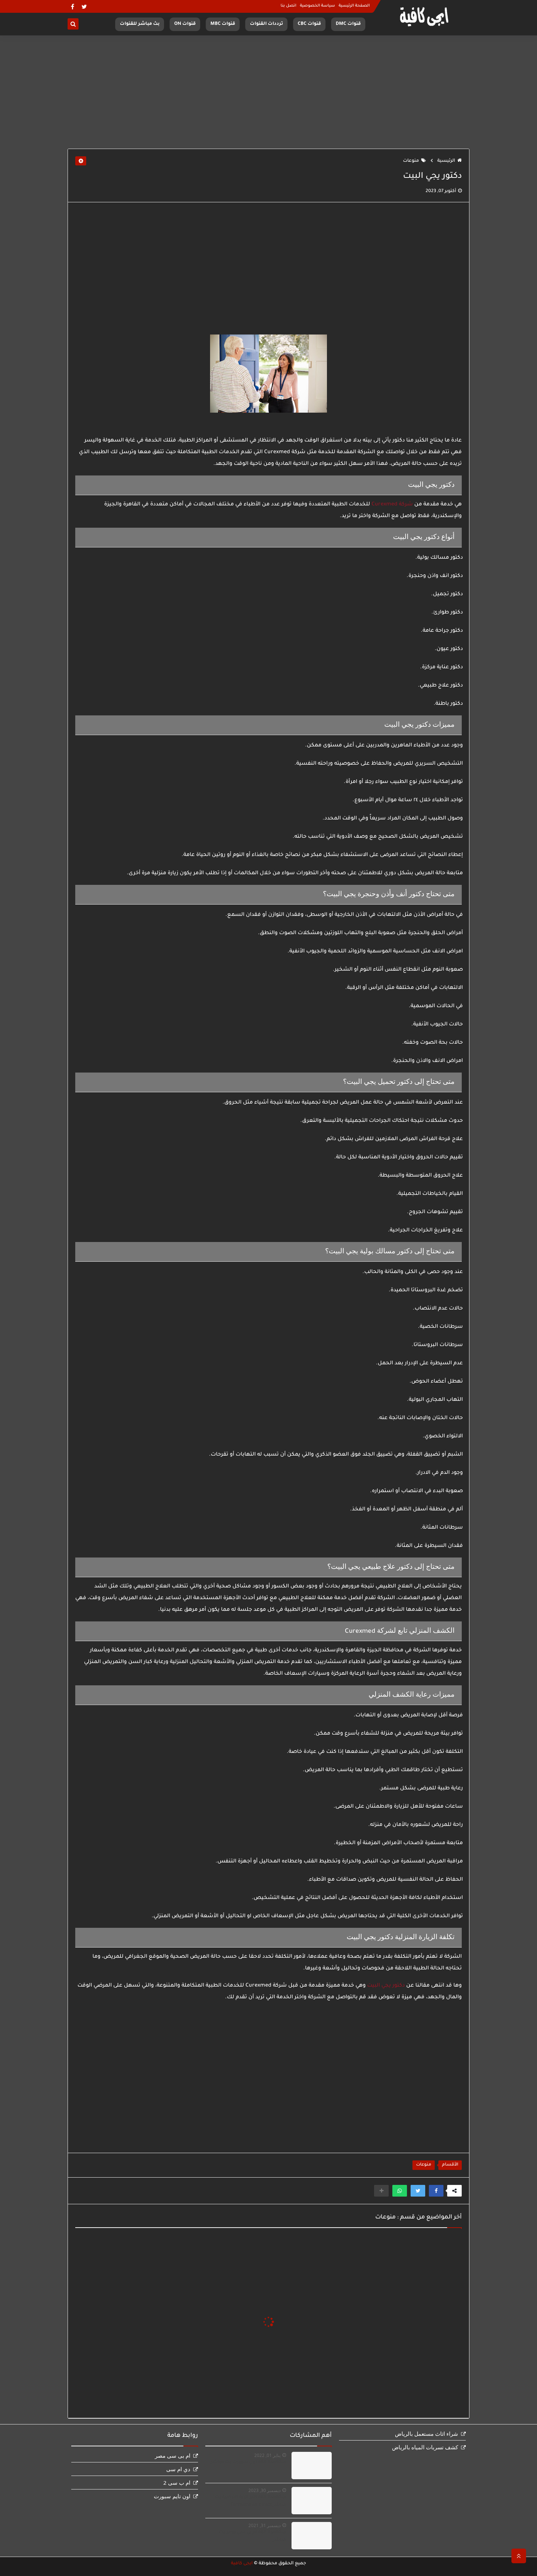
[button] (436, 2191)
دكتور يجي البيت (386, 1986)
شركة (405, 505)
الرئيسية (446, 161)
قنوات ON (185, 24)
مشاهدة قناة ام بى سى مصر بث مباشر (252, 2536)
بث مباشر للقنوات (140, 24)
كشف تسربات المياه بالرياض (425, 2447)
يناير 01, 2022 (267, 2455)
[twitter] (84, 6)
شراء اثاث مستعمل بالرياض (426, 2434)
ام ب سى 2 (177, 2483)
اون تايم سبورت (172, 2496)
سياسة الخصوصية (317, 6)
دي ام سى (178, 2469)
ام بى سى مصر (173, 2455)
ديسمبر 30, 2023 (264, 2490)
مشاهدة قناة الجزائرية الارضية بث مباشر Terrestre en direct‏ (250, 2501)
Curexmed (384, 505)
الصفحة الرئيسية (354, 6)
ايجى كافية (242, 2564)
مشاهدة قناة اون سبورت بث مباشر (248, 2462)
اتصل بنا (288, 6)
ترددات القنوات (266, 24)
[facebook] (73, 6)
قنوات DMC (348, 24)
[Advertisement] (268, 92)
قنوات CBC (309, 24)
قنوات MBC (223, 24)
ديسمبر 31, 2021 (264, 2525)
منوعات (411, 161)
